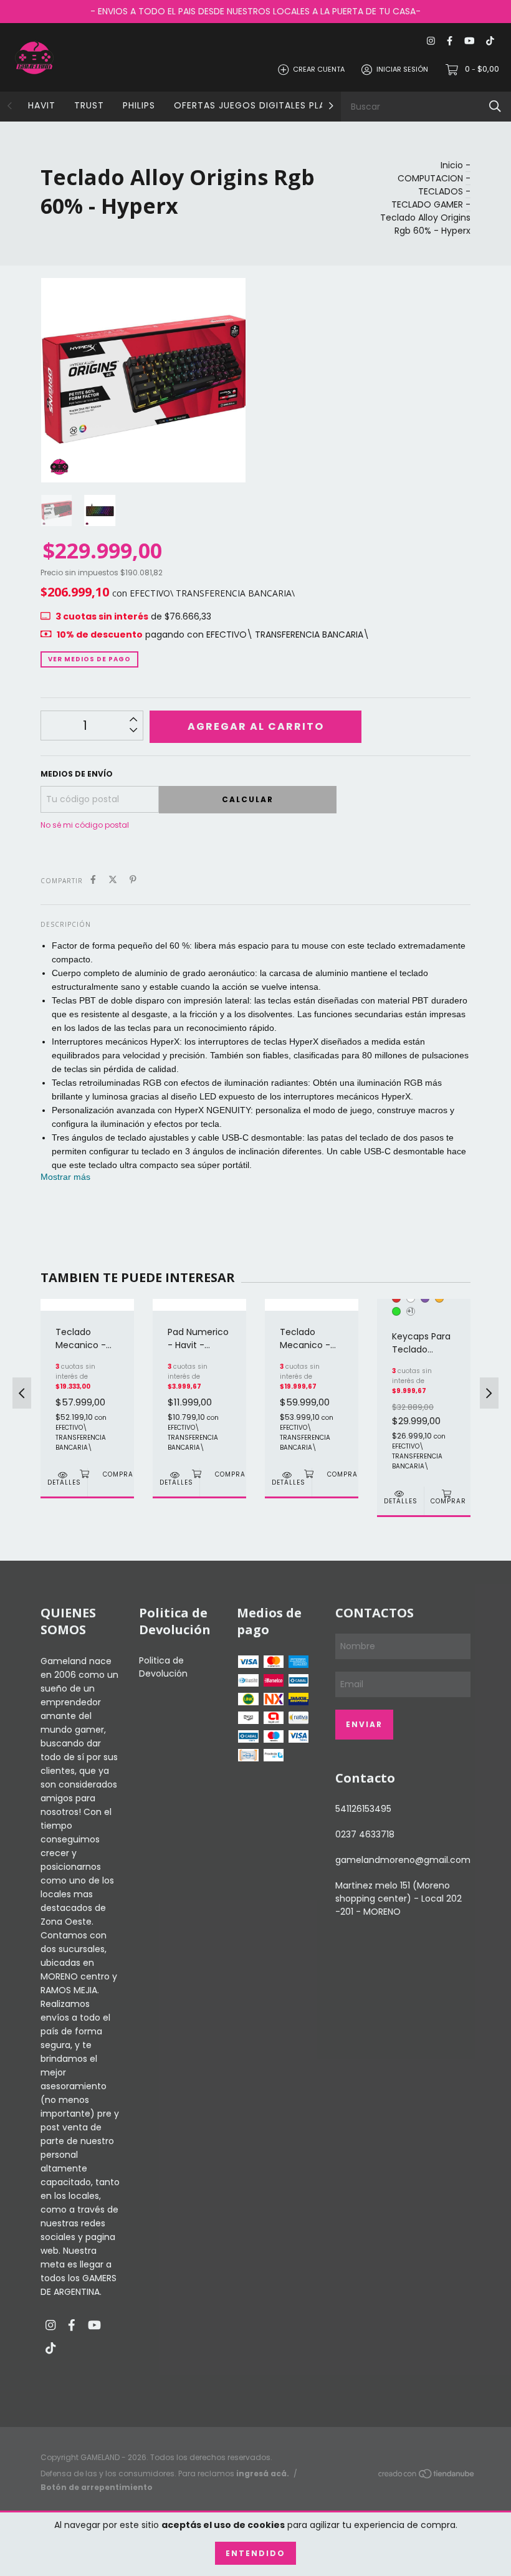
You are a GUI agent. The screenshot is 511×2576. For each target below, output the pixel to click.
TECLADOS (441, 191)
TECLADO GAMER (427, 204)
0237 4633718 (365, 1834)
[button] (65, 1177)
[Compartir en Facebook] (93, 880)
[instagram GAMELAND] (431, 41)
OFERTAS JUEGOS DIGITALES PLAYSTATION (273, 105)
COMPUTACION (430, 178)
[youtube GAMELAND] (469, 41)
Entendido (255, 2553)
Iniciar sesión (402, 69)
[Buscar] (495, 106)
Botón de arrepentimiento (97, 2487)
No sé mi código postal (85, 825)
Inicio (452, 165)
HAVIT (42, 105)
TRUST (89, 105)
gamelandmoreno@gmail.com (403, 1860)
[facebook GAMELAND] (450, 41)
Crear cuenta (319, 69)
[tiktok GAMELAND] (490, 41)
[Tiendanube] (427, 2476)
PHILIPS (139, 105)
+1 (410, 1311)
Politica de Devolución (163, 1667)
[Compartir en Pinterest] (133, 880)
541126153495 (363, 1809)
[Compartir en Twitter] (113, 880)
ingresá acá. (263, 2473)
